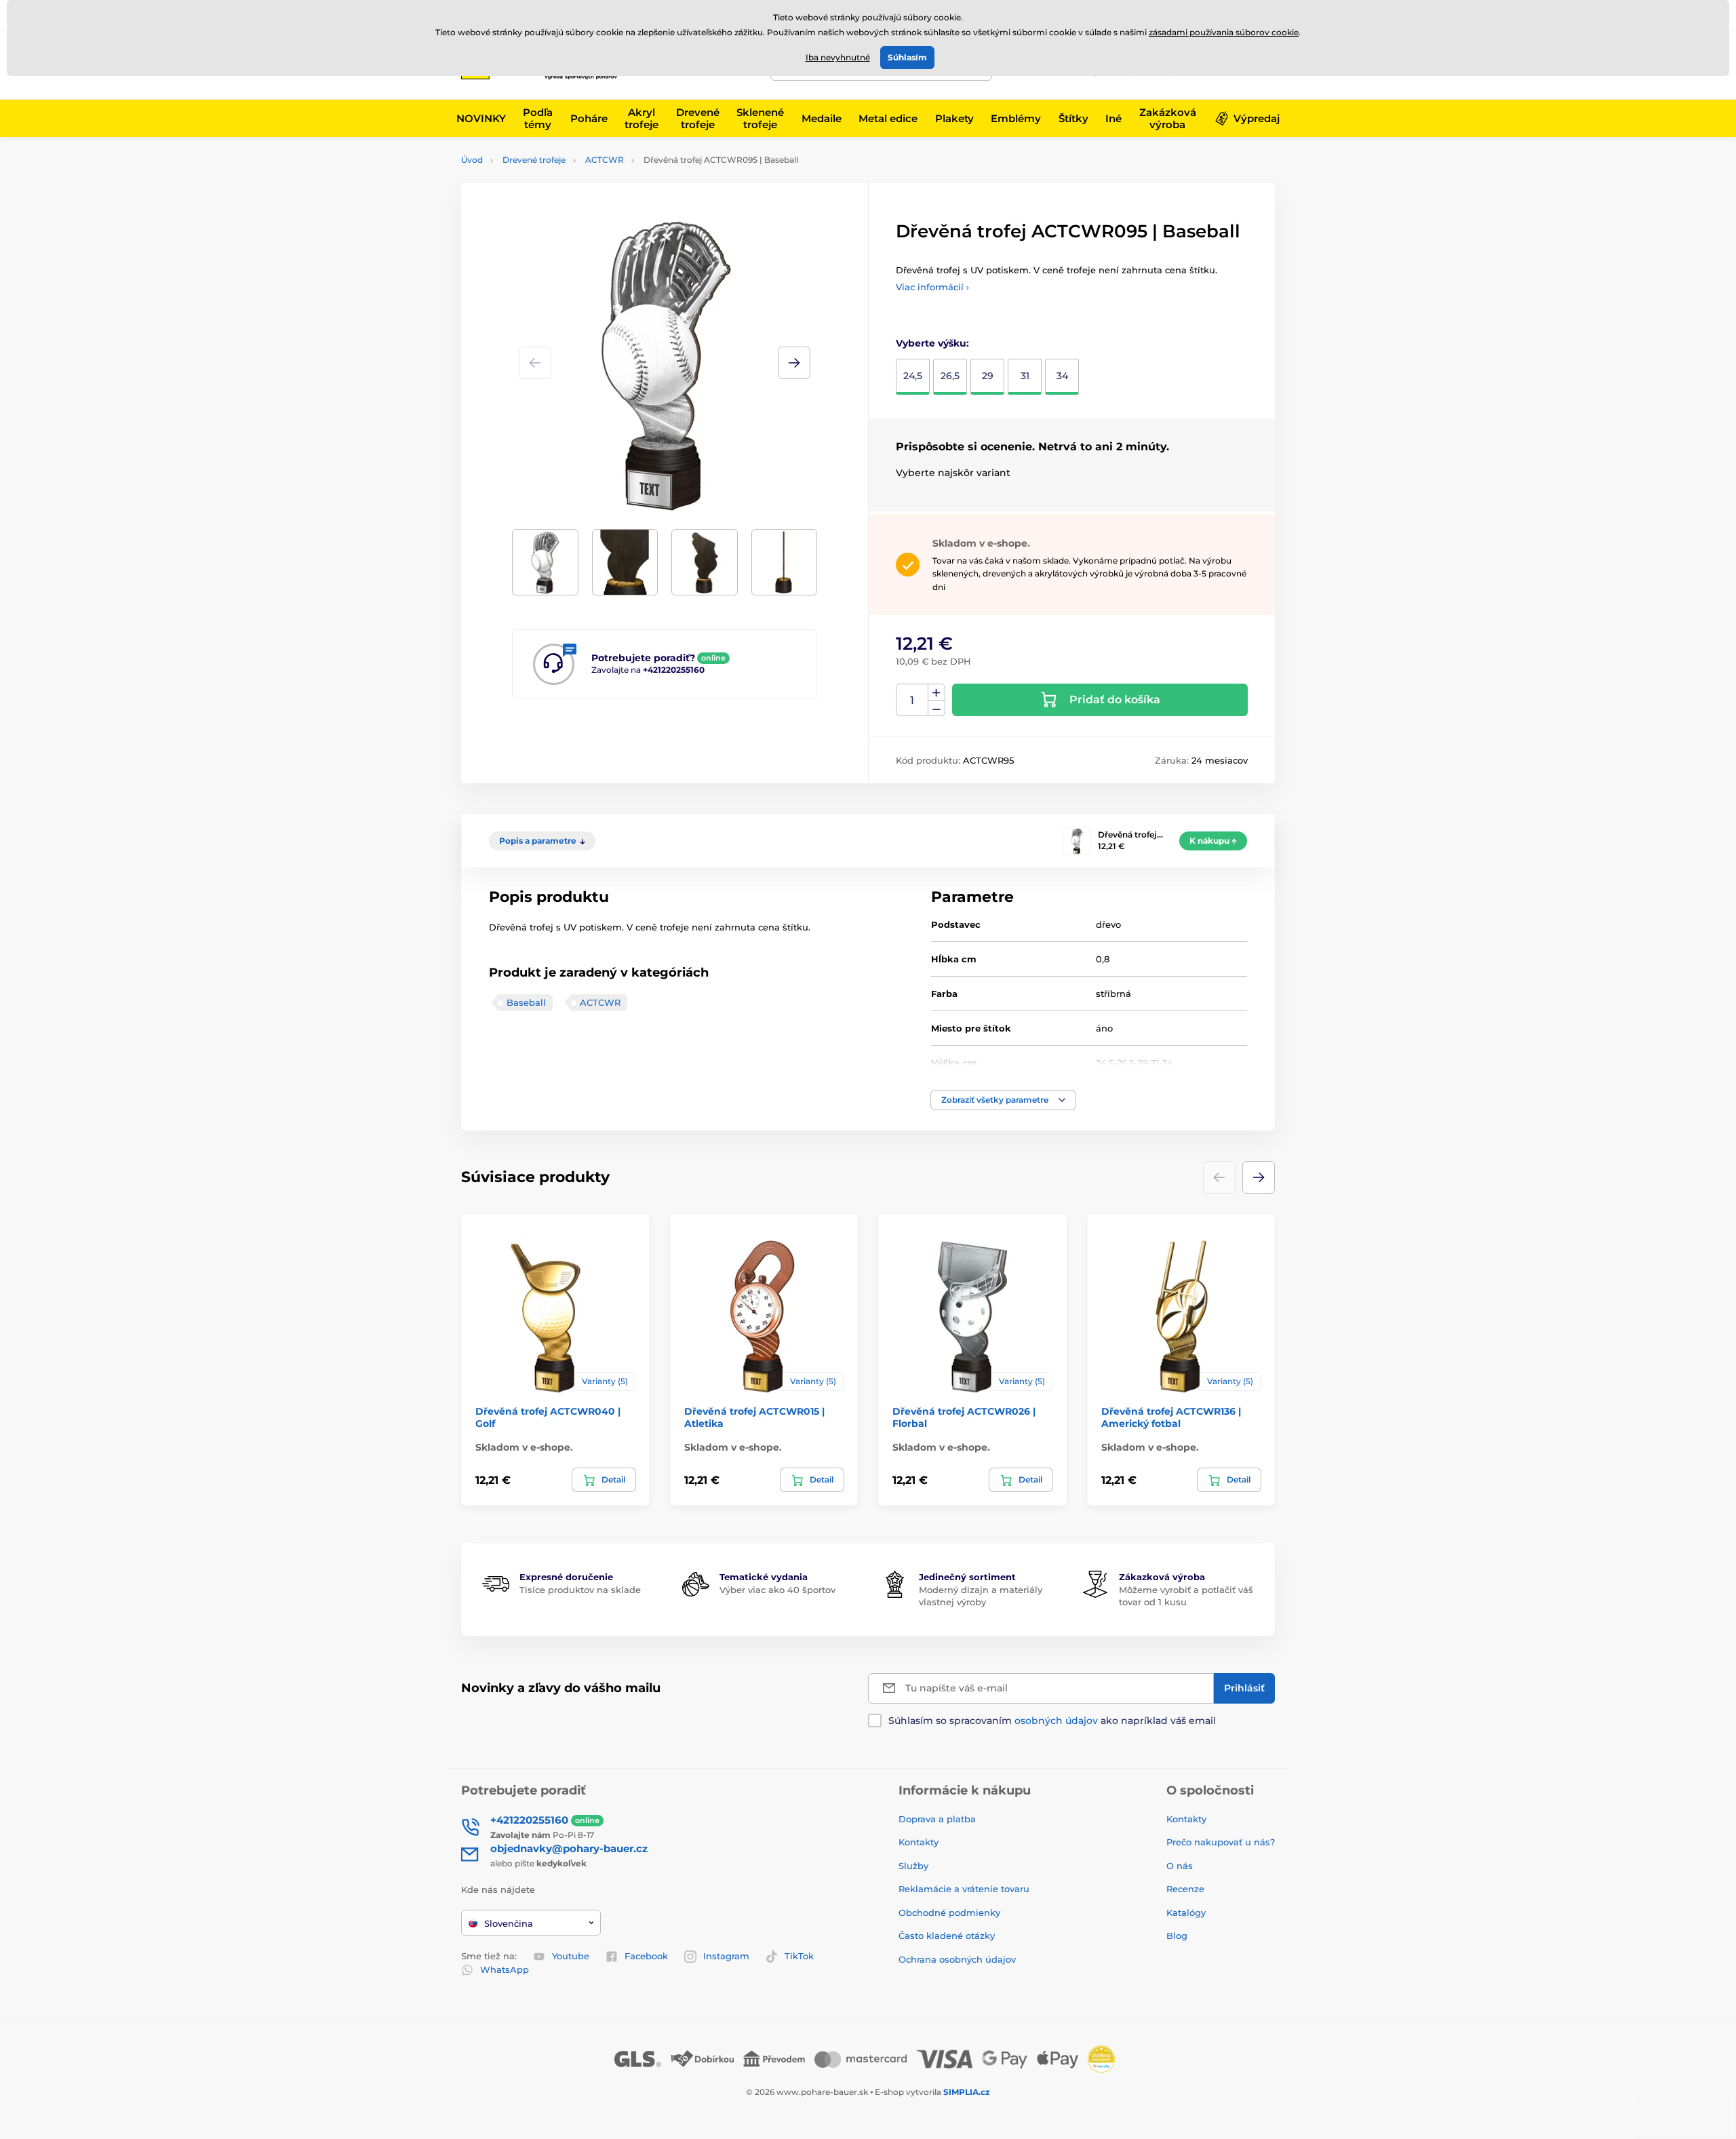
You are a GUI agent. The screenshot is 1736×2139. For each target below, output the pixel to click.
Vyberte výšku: (932, 343)
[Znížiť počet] (936, 708)
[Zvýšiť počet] (936, 692)
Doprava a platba (937, 1819)
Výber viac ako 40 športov (777, 1590)
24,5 (913, 376)
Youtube (571, 1956)
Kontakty (919, 1842)
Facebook (646, 1956)
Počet (912, 700)
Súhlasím (907, 57)
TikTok (799, 1956)
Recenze (1185, 1889)
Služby (913, 1866)
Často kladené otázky (947, 1936)
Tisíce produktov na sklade (580, 1590)
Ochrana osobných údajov (957, 1959)
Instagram (726, 1956)
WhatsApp (505, 1969)
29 (988, 376)
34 (1062, 376)
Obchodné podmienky (949, 1912)
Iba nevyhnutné (838, 57)
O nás (1180, 1866)
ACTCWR (605, 160)
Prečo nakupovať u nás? (1221, 1842)
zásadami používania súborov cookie (1224, 32)
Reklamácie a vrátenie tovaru (964, 1889)
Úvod (472, 160)
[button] (794, 363)
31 (1025, 376)
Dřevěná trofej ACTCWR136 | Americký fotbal (1171, 1417)
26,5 (950, 376)
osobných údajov (1056, 1721)
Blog (1177, 1936)
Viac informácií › (932, 287)
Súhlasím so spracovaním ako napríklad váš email (1052, 1721)
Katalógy (1186, 1912)
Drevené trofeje (534, 160)
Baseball (526, 1002)
